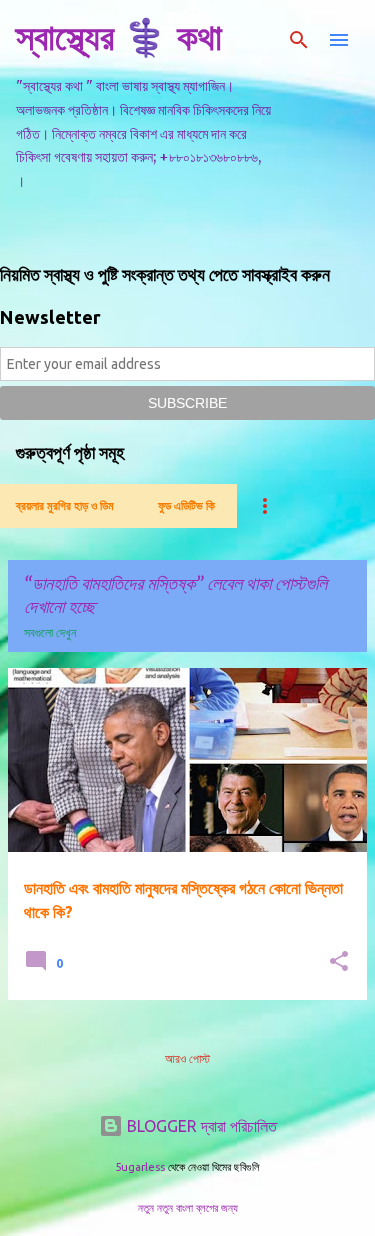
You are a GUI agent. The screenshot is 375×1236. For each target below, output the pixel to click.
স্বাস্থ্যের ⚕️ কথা (119, 36)
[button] (339, 962)
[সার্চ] (299, 40)
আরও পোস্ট (187, 1058)
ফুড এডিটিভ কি (186, 505)
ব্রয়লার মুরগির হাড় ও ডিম (65, 505)
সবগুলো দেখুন (50, 632)
